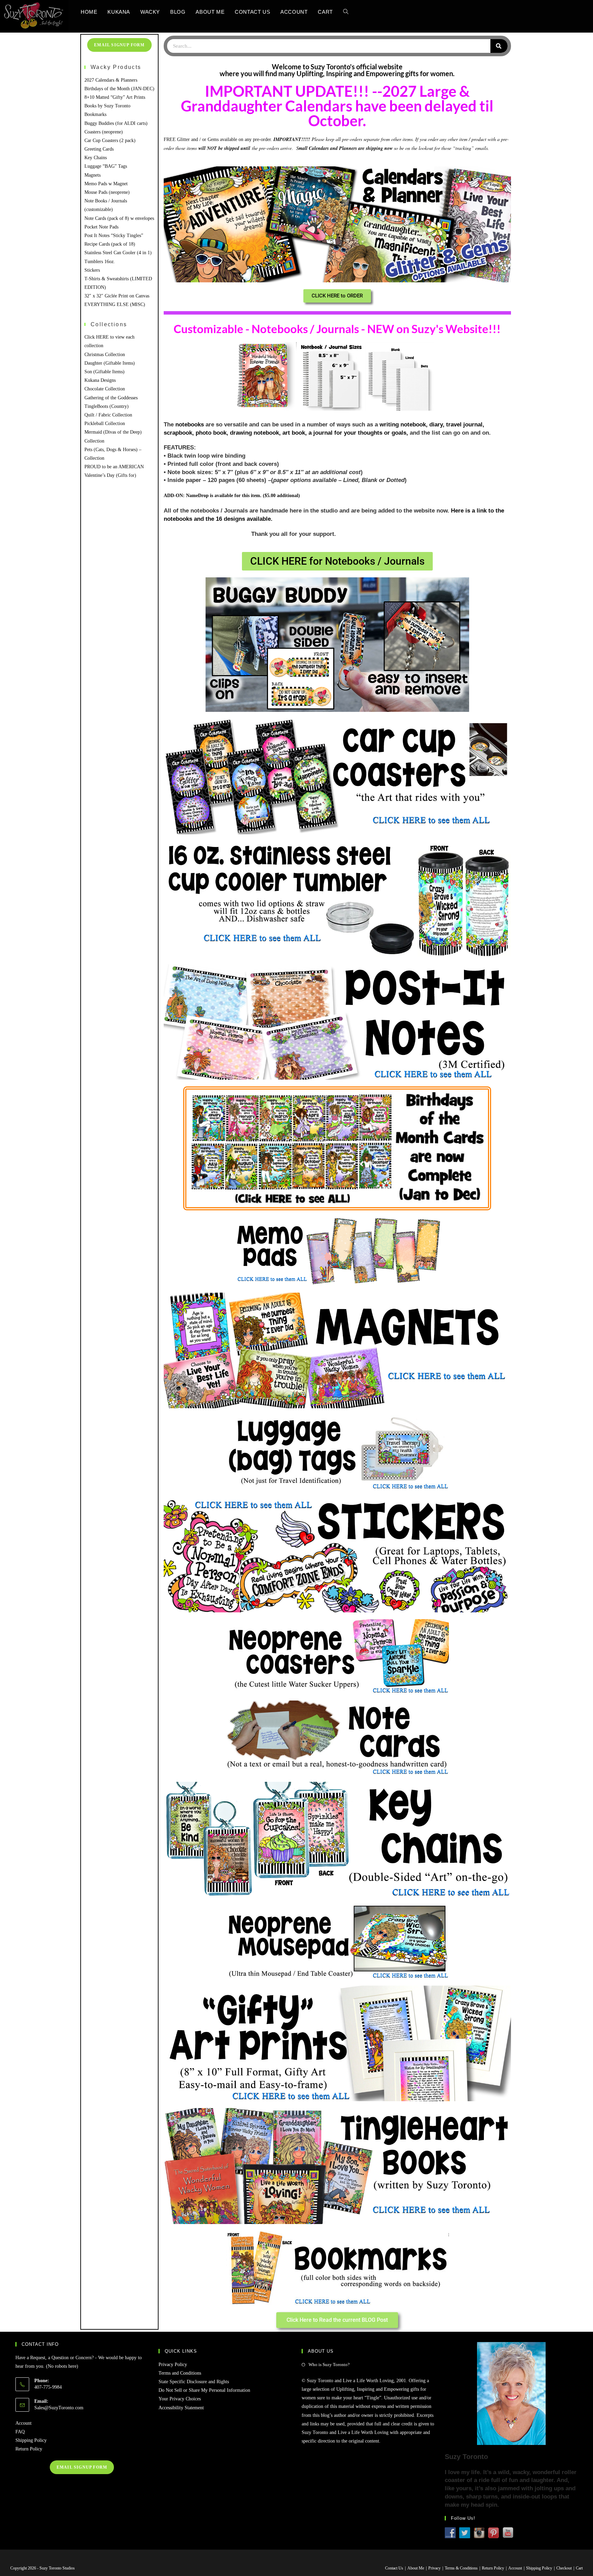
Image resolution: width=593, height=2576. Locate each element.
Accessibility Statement (181, 2408)
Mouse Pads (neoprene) (107, 192)
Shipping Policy (31, 2440)
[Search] (499, 46)
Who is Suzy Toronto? (329, 2365)
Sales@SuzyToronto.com (59, 2408)
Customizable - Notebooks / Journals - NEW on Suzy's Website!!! (337, 329)
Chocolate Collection (105, 389)
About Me (416, 2568)
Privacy (434, 2568)
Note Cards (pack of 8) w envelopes (119, 218)
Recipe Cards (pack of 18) (110, 244)
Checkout (564, 2568)
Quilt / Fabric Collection (108, 415)
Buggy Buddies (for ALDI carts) (116, 123)
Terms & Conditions (461, 2568)
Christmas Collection (105, 355)
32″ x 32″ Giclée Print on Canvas (117, 296)
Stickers (92, 270)
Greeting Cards (99, 149)
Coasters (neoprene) (104, 132)
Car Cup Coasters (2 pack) (110, 140)
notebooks (190, 425)
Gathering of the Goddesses (111, 398)
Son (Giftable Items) (104, 372)
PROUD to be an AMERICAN (114, 467)
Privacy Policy (173, 2365)
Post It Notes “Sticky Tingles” (114, 236)
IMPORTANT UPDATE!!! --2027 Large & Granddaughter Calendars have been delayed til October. (337, 106)
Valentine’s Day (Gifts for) (110, 475)
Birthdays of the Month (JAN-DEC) (119, 89)
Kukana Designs (100, 380)
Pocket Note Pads (101, 227)
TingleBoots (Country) (107, 406)
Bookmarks (95, 114)
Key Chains (96, 158)
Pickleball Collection (105, 424)
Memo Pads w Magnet (106, 184)
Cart (579, 2568)
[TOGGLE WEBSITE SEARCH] (346, 12)
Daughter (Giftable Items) (110, 363)
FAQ (20, 2432)
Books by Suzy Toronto (107, 106)
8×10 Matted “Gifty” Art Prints (115, 97)
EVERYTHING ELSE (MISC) (115, 304)
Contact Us (394, 2568)
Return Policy (29, 2449)
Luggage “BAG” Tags (106, 166)
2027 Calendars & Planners (111, 80)
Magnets (92, 175)
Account (24, 2423)
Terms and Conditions (180, 2373)
